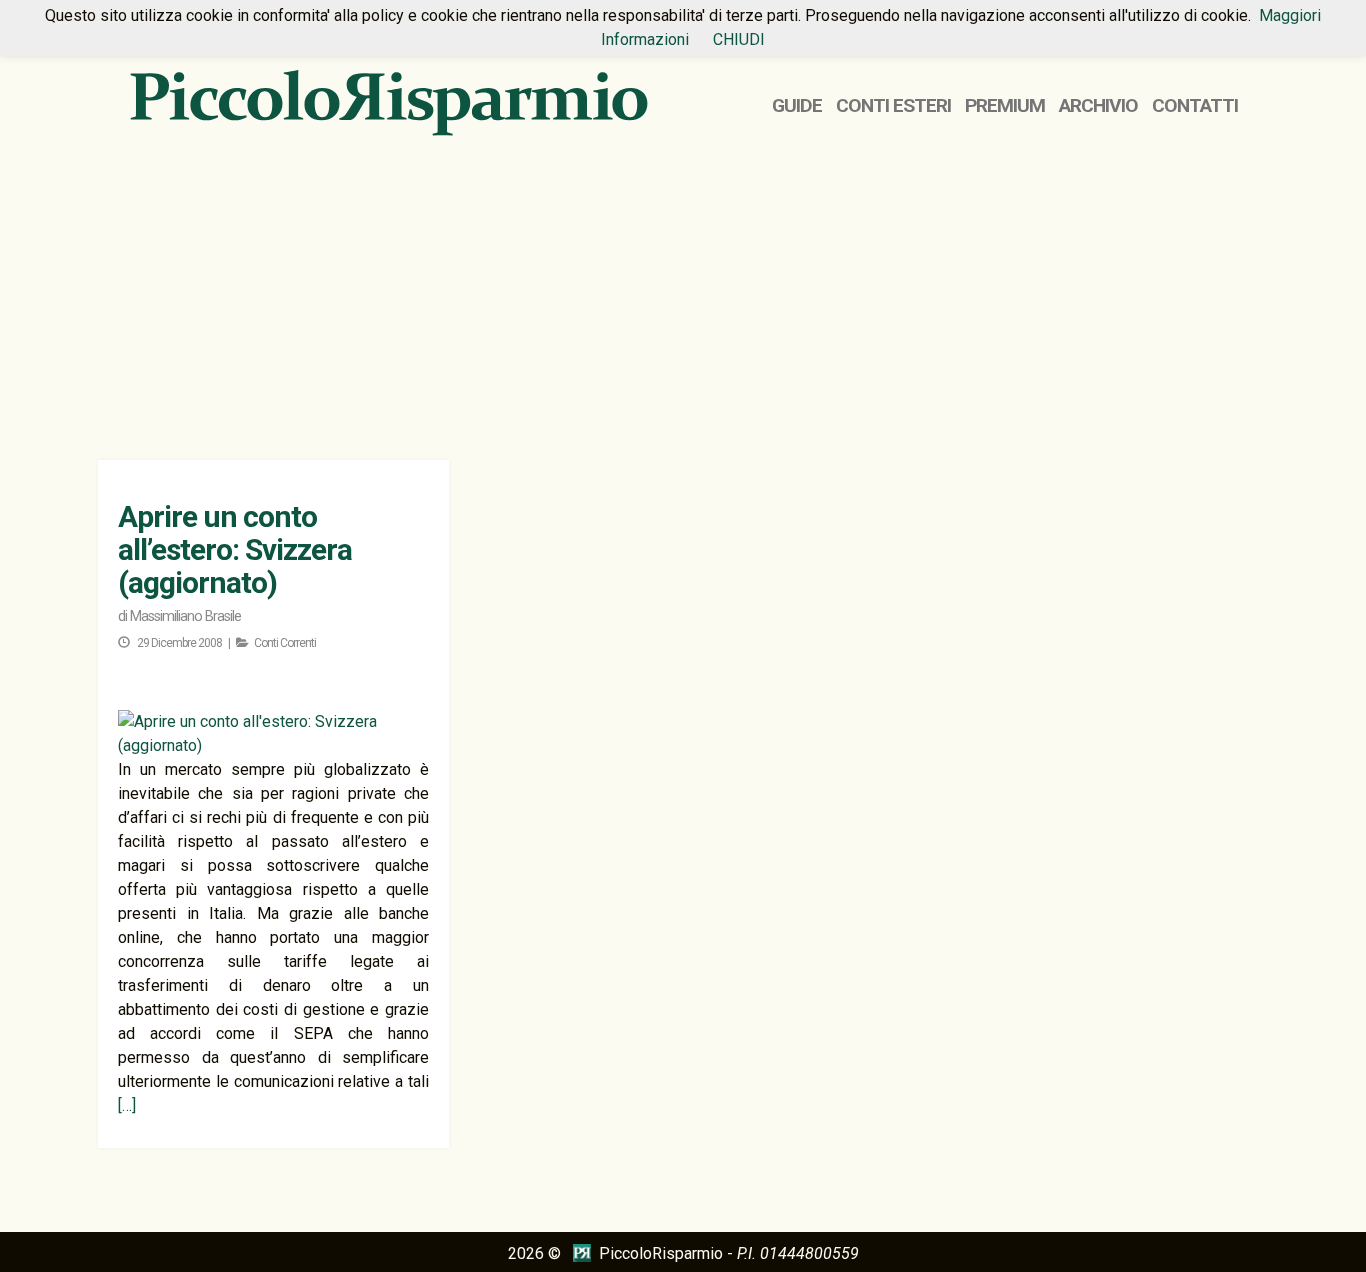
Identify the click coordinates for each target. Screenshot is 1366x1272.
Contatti (1195, 105)
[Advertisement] (683, 300)
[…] (127, 1105)
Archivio (1098, 105)
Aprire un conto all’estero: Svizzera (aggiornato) (235, 549)
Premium (1005, 105)
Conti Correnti (285, 643)
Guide (797, 105)
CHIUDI (739, 39)
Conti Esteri (893, 105)
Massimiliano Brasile (185, 616)
